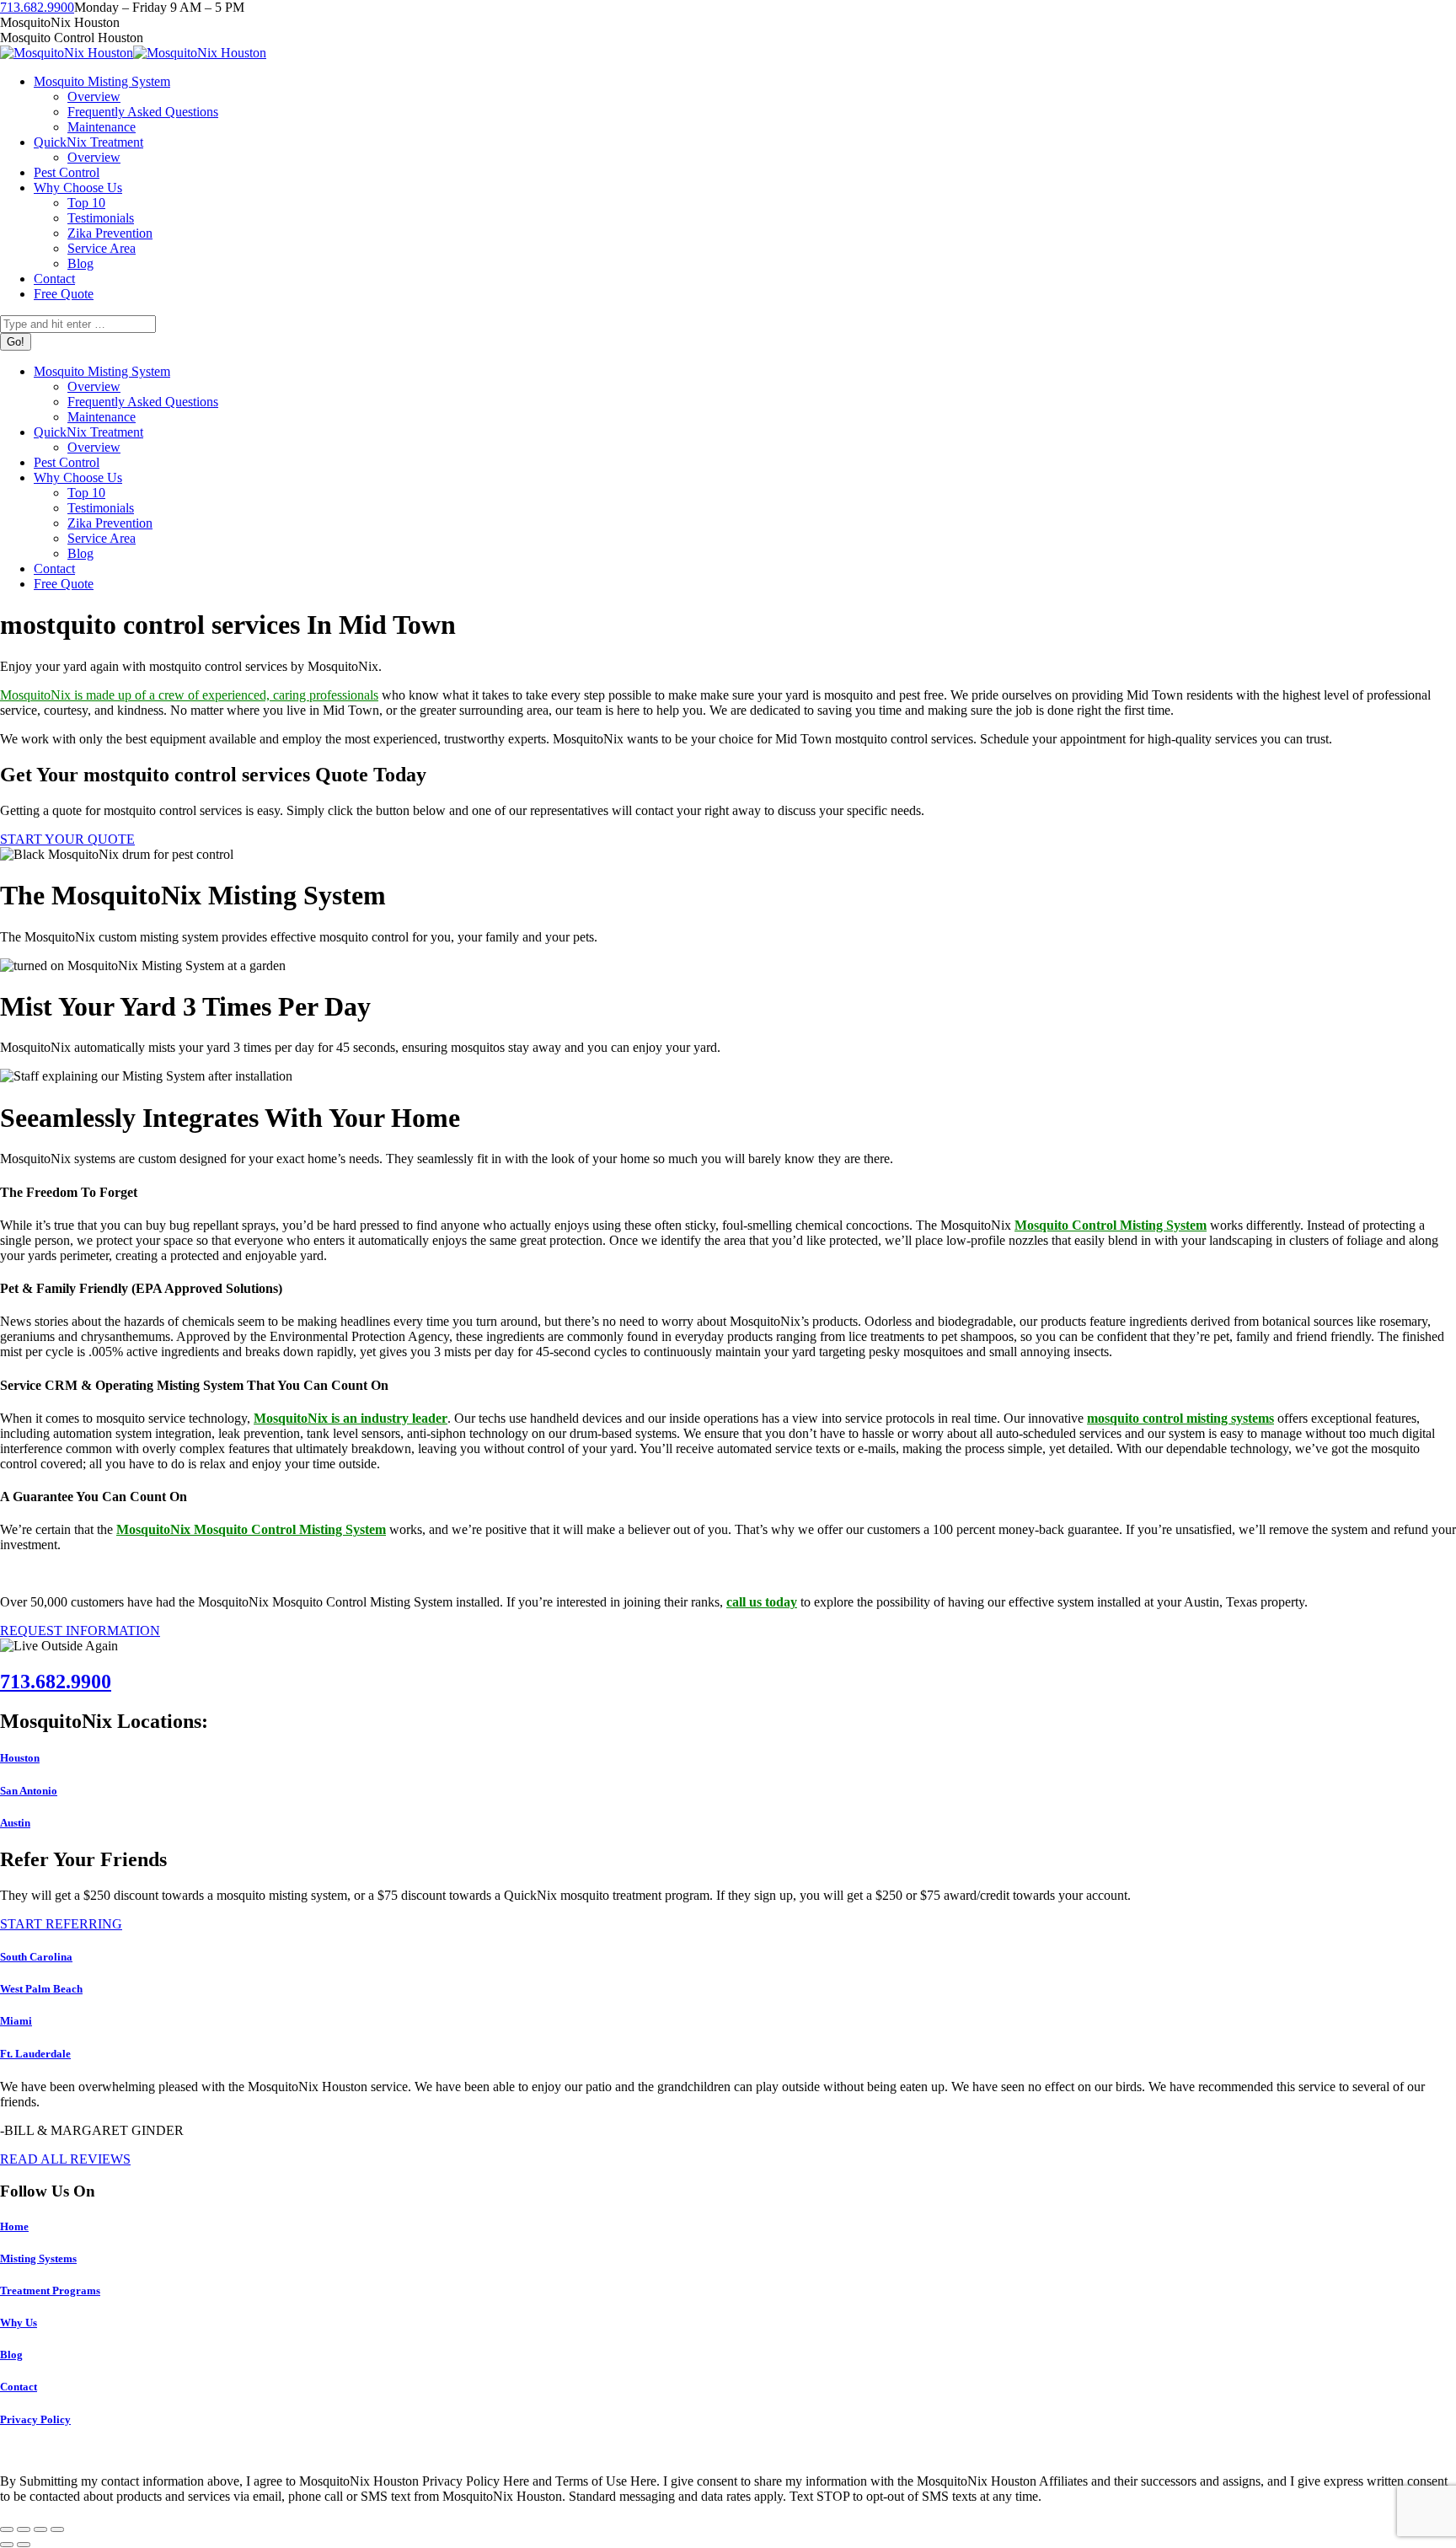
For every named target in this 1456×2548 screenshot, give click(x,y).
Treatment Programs (50, 2291)
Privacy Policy (35, 2419)
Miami (16, 2021)
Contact (19, 2387)
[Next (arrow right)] (24, 2545)
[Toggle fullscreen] (40, 2529)
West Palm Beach (41, 1989)
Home (14, 2226)
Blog (11, 2355)
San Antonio (29, 1791)
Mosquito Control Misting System (1111, 1225)
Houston (20, 1758)
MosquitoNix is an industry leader (351, 1418)
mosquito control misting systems (1180, 1418)
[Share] (24, 2529)
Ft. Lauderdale (35, 2054)
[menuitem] (102, 81)
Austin (15, 1823)
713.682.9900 (37, 7)
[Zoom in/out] (57, 2529)
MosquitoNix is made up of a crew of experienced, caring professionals (189, 695)
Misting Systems (38, 2258)
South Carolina (36, 1957)
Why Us (19, 2323)
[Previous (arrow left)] (7, 2545)
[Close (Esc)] (7, 2529)
